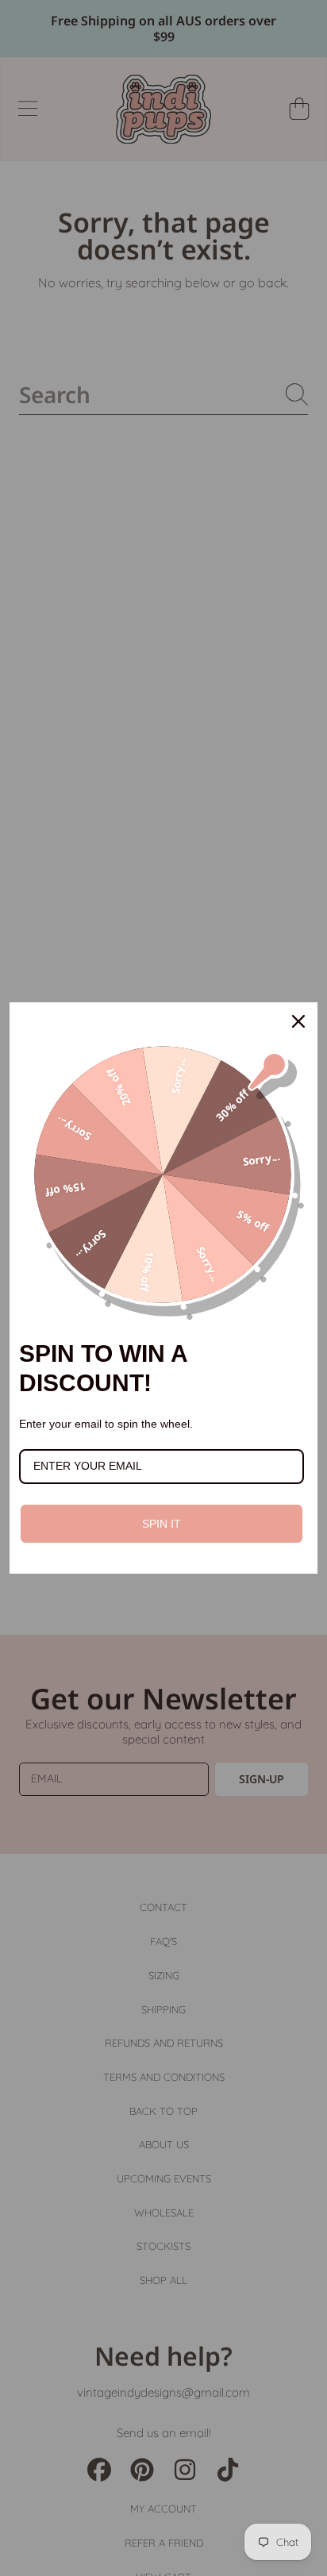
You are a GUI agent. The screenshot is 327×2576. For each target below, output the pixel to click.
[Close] (298, 1021)
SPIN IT (162, 1524)
